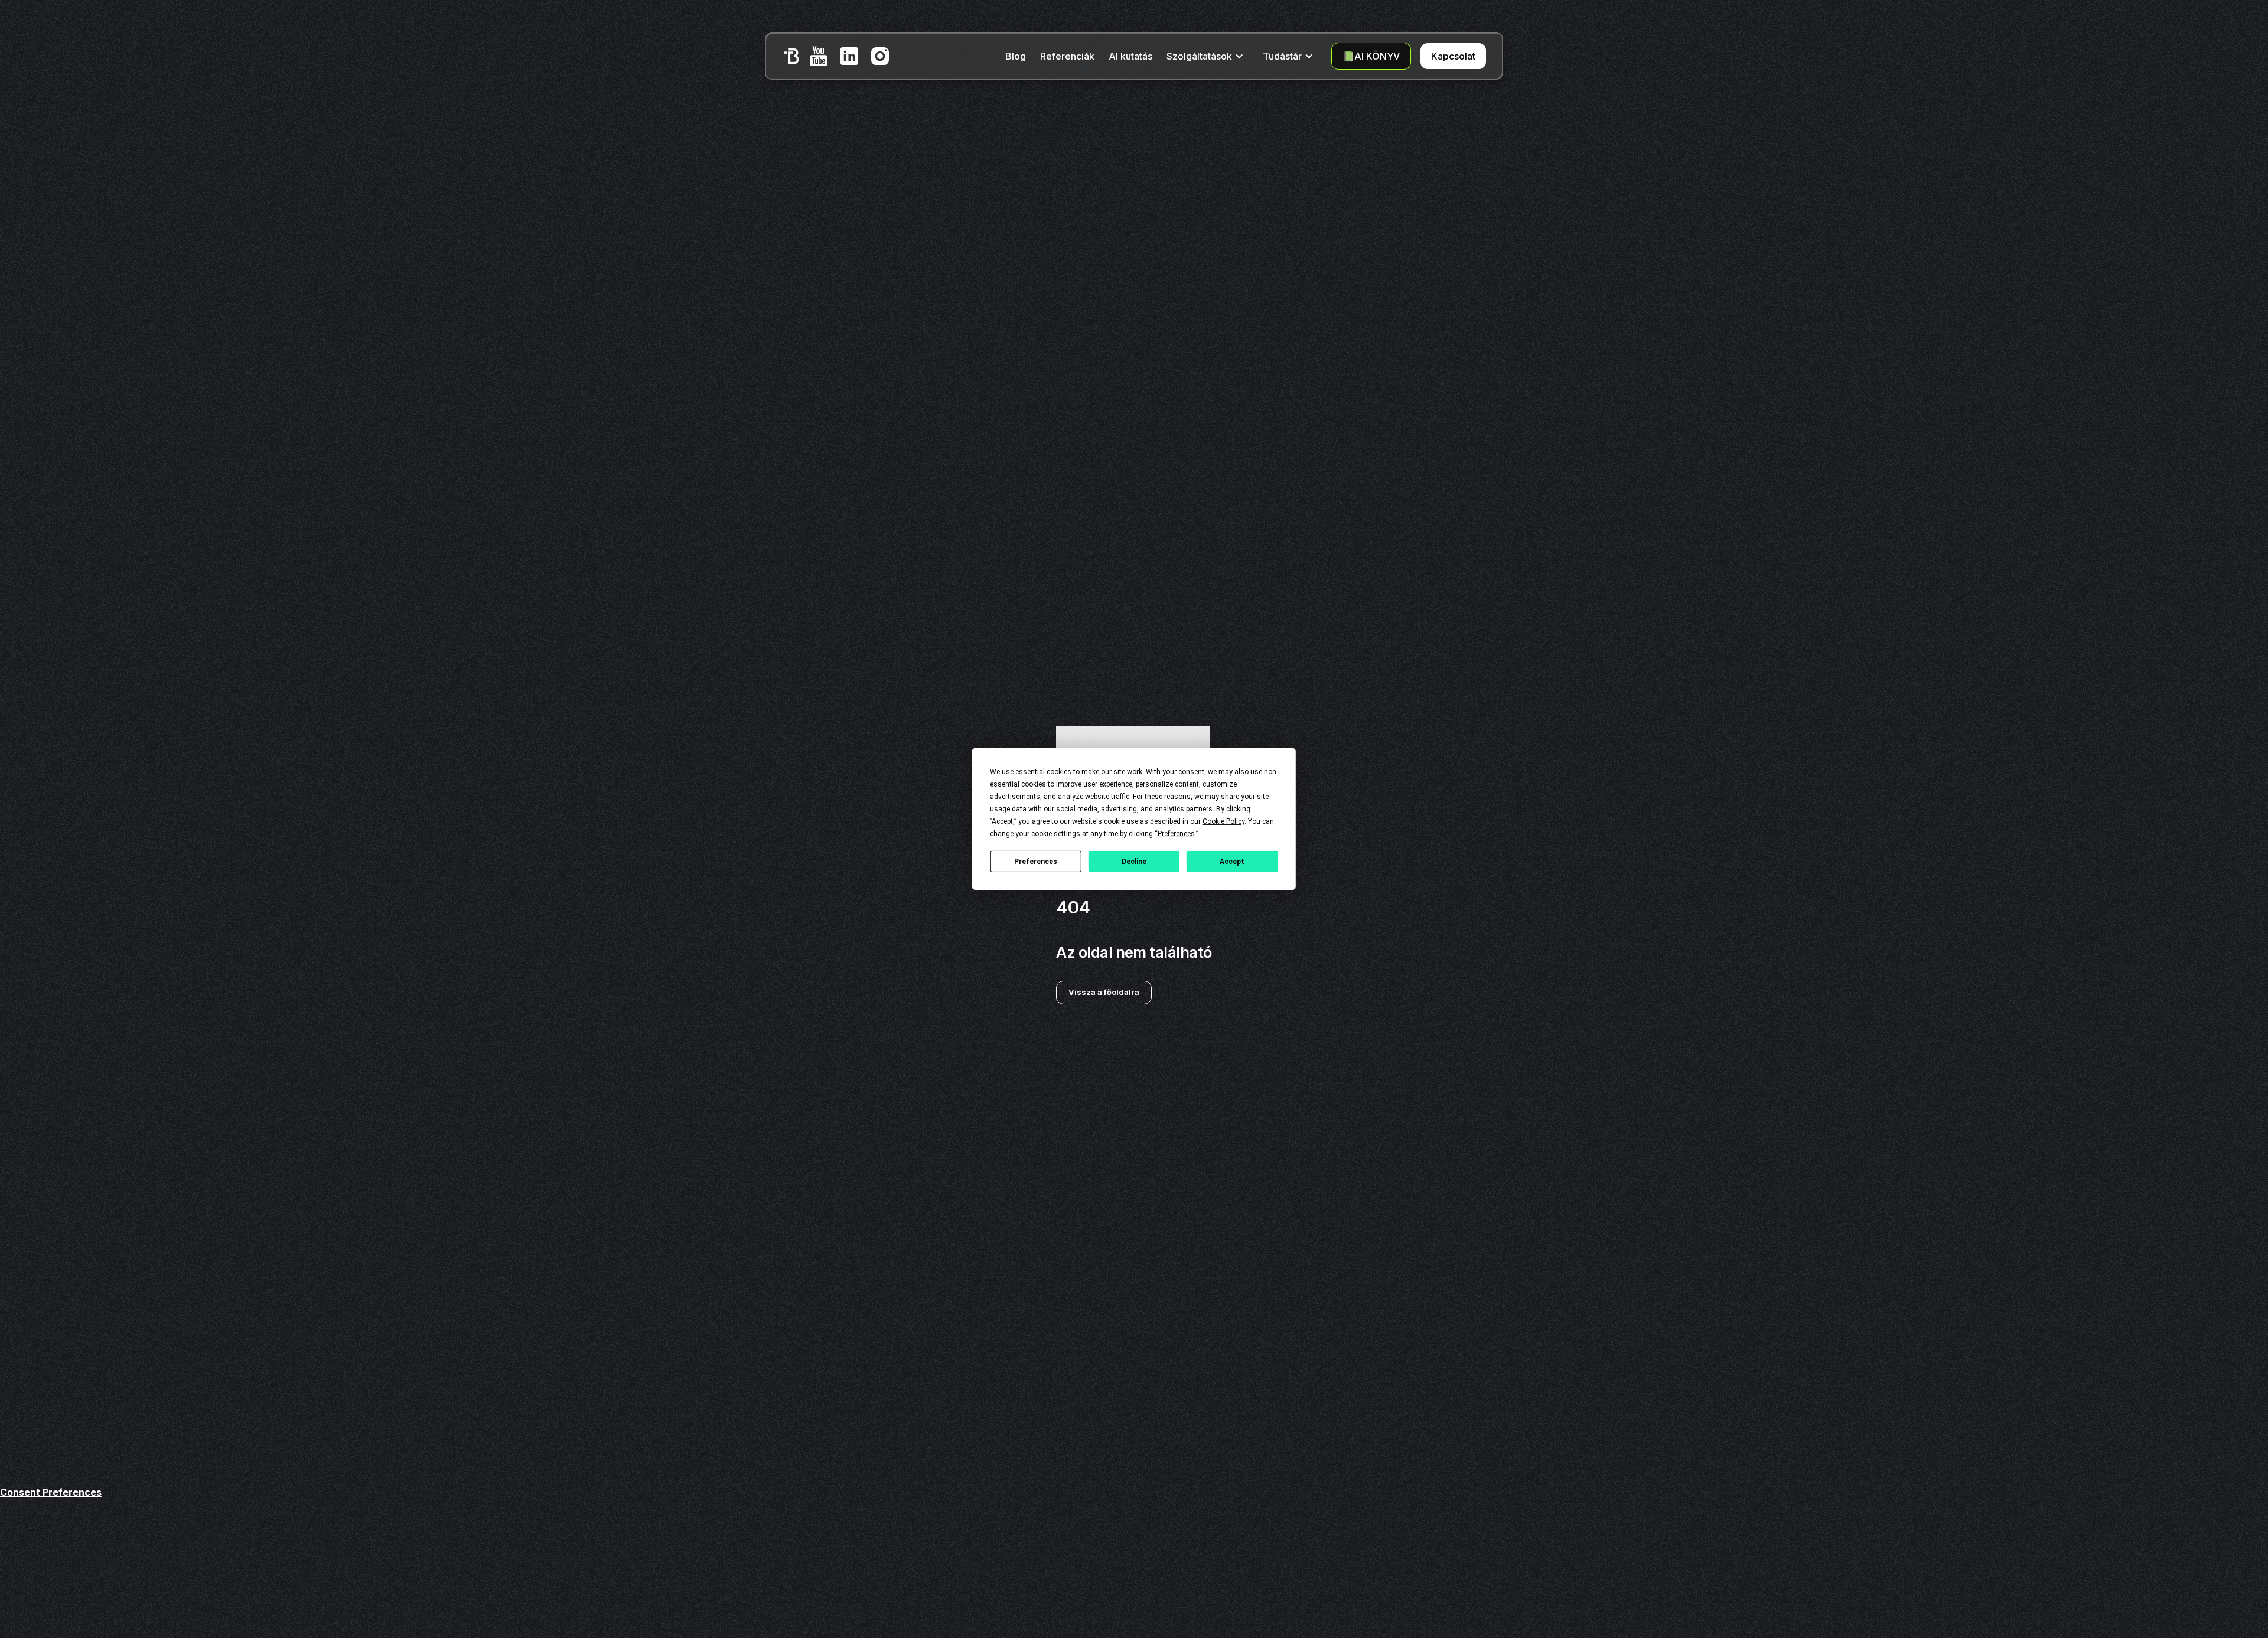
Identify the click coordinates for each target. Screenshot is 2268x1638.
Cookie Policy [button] (1223, 821)
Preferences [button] (1176, 834)
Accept (1232, 861)
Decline (1134, 861)
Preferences (1036, 861)
